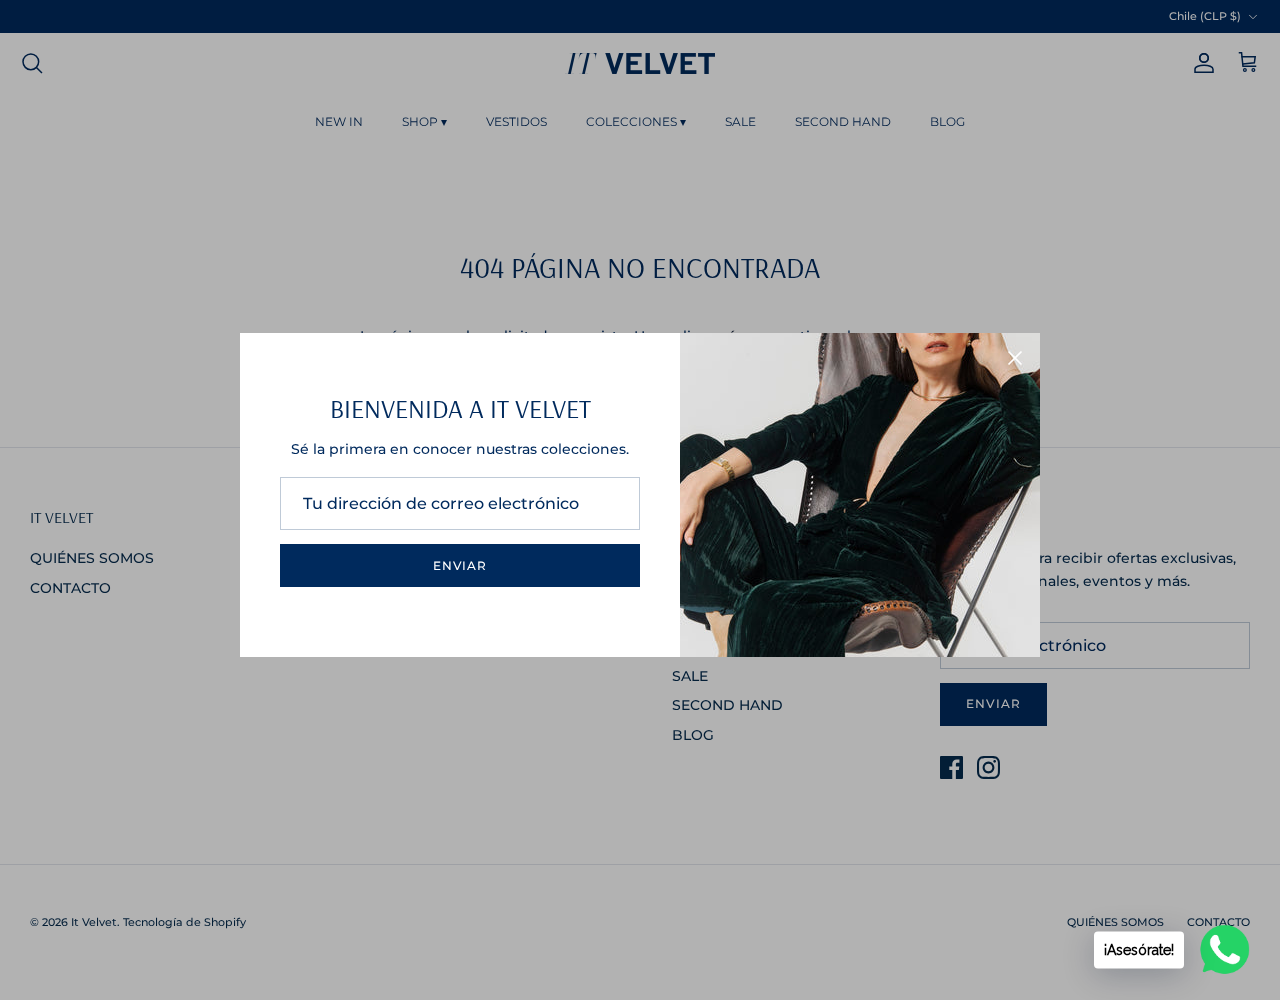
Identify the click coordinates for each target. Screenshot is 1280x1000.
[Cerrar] (1015, 358)
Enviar (460, 565)
